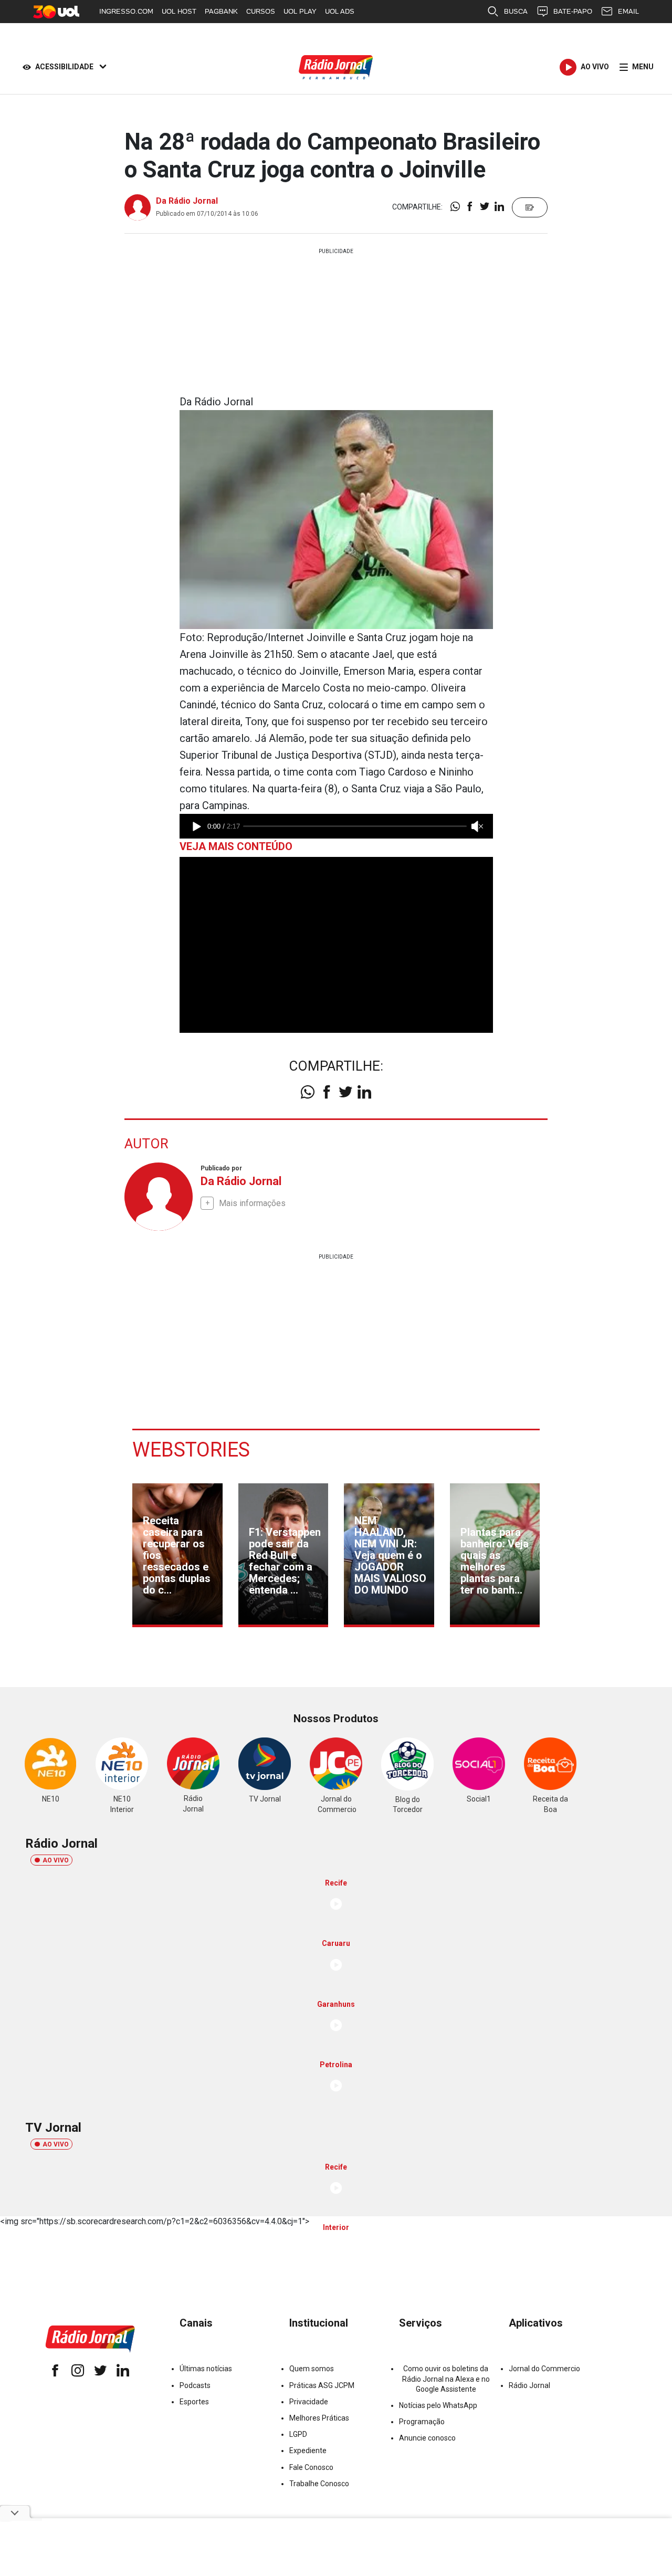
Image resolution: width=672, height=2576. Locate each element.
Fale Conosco (311, 2467)
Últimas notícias (206, 2369)
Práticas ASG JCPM (322, 2385)
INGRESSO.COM (126, 11)
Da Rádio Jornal (187, 201)
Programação (422, 2422)
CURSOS (261, 11)
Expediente (308, 2451)
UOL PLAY (300, 11)
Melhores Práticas (319, 2418)
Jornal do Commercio (544, 2369)
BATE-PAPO (573, 11)
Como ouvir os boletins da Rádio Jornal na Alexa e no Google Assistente (446, 2379)
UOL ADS (340, 11)
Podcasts (195, 2385)
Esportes (194, 2402)
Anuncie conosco (427, 2438)
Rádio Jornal (529, 2385)
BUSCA (516, 11)
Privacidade (309, 2402)
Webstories (191, 1450)
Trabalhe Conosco (319, 2484)
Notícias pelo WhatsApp (438, 2405)
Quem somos (312, 2369)
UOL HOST (179, 11)
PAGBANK (221, 11)
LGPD (298, 2434)
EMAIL (628, 11)
